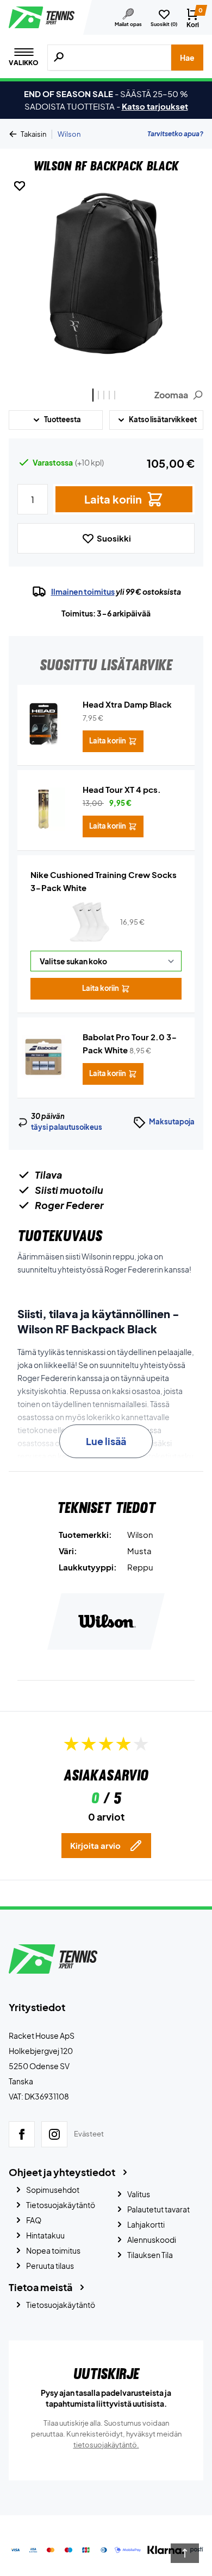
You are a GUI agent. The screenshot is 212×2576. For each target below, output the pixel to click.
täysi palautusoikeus (67, 1127)
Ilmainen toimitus (83, 591)
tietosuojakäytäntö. (106, 2445)
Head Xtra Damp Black (127, 704)
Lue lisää (106, 1441)
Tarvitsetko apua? (175, 134)
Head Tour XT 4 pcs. (122, 789)
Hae (187, 58)
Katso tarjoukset (155, 106)
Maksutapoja (172, 1122)
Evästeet (89, 2134)
